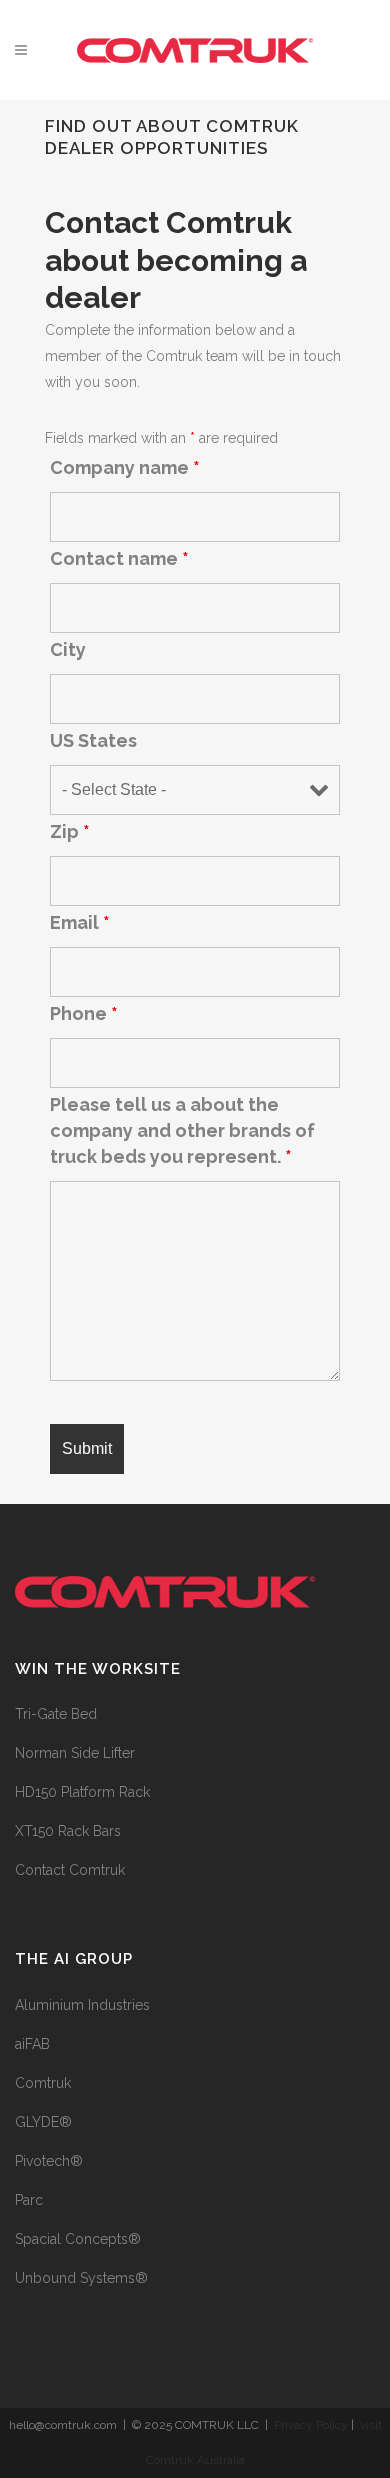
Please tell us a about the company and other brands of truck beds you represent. (182, 1130)
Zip (70, 831)
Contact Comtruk (70, 1870)
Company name (125, 467)
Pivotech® (49, 2161)
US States (93, 740)
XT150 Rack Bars (68, 1831)
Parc (29, 2200)
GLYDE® (43, 2122)
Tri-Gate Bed (56, 1714)
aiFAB (32, 2044)
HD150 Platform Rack (82, 1792)
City (68, 649)
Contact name (119, 558)
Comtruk (43, 2083)
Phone (84, 1013)
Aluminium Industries (82, 2005)
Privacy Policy (311, 2425)
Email (80, 922)
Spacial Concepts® (78, 2239)
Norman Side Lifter (75, 1753)
